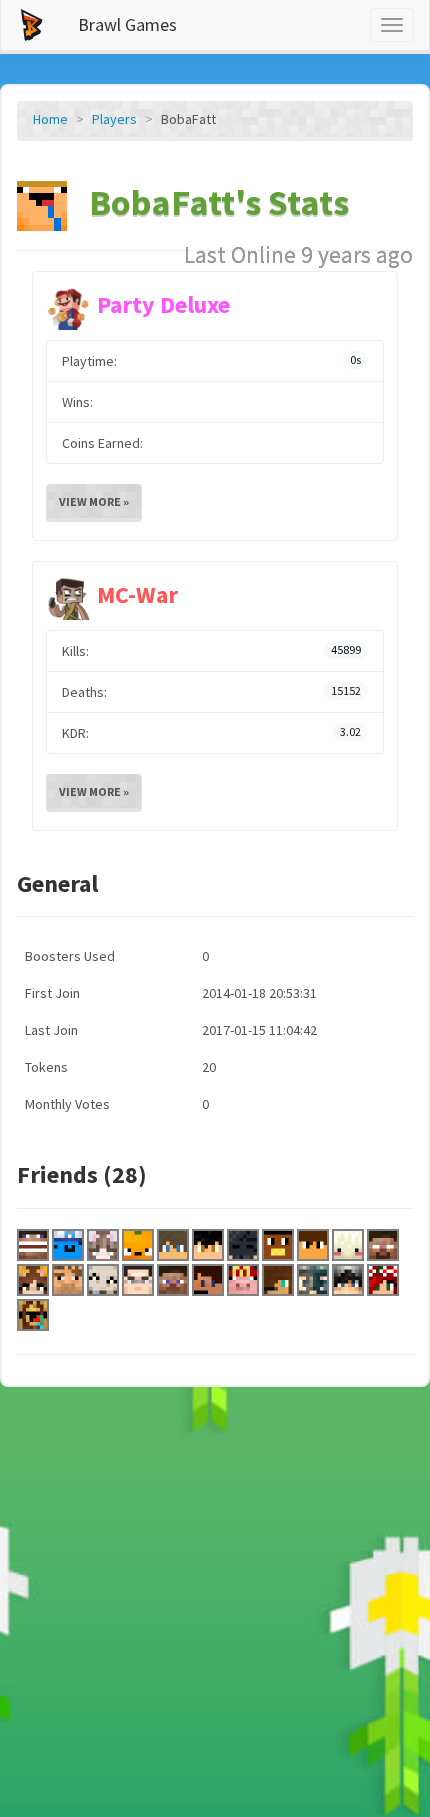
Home (50, 119)
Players (114, 119)
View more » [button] (94, 501)
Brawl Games (127, 24)
